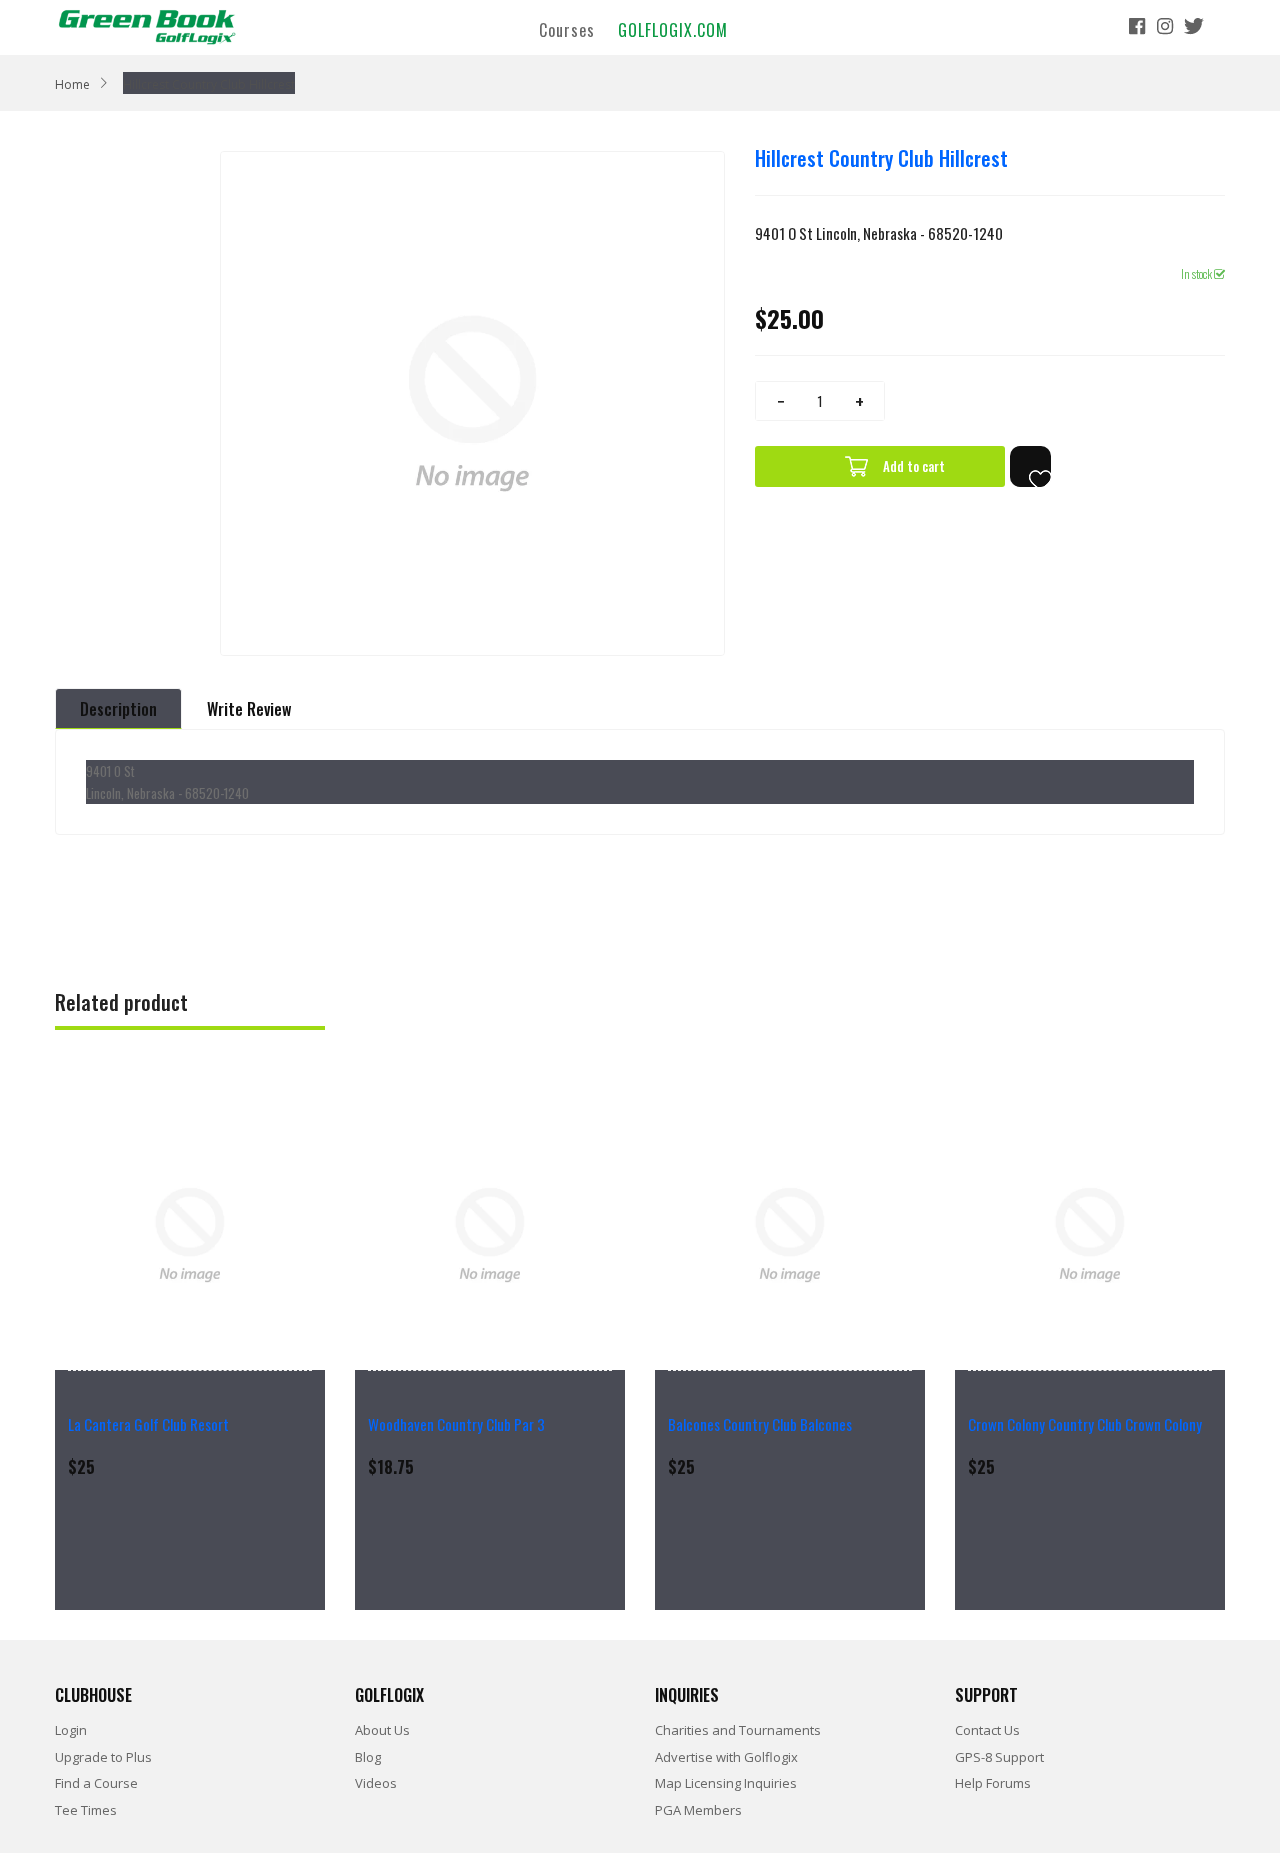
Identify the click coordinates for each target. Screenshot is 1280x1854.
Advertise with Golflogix (726, 1757)
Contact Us (987, 1730)
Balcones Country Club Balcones (760, 1424)
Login (71, 1730)
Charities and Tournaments (738, 1730)
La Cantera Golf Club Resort (148, 1424)
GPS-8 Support (999, 1757)
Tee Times (86, 1810)
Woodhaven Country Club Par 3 (456, 1424)
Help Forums (993, 1783)
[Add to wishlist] (1030, 466)
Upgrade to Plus (103, 1757)
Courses (567, 29)
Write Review (249, 709)
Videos (376, 1783)
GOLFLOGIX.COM (673, 29)
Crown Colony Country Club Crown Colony (1085, 1424)
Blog (368, 1757)
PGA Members (698, 1810)
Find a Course (96, 1783)
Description (118, 709)
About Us (382, 1730)
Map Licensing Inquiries (726, 1783)
